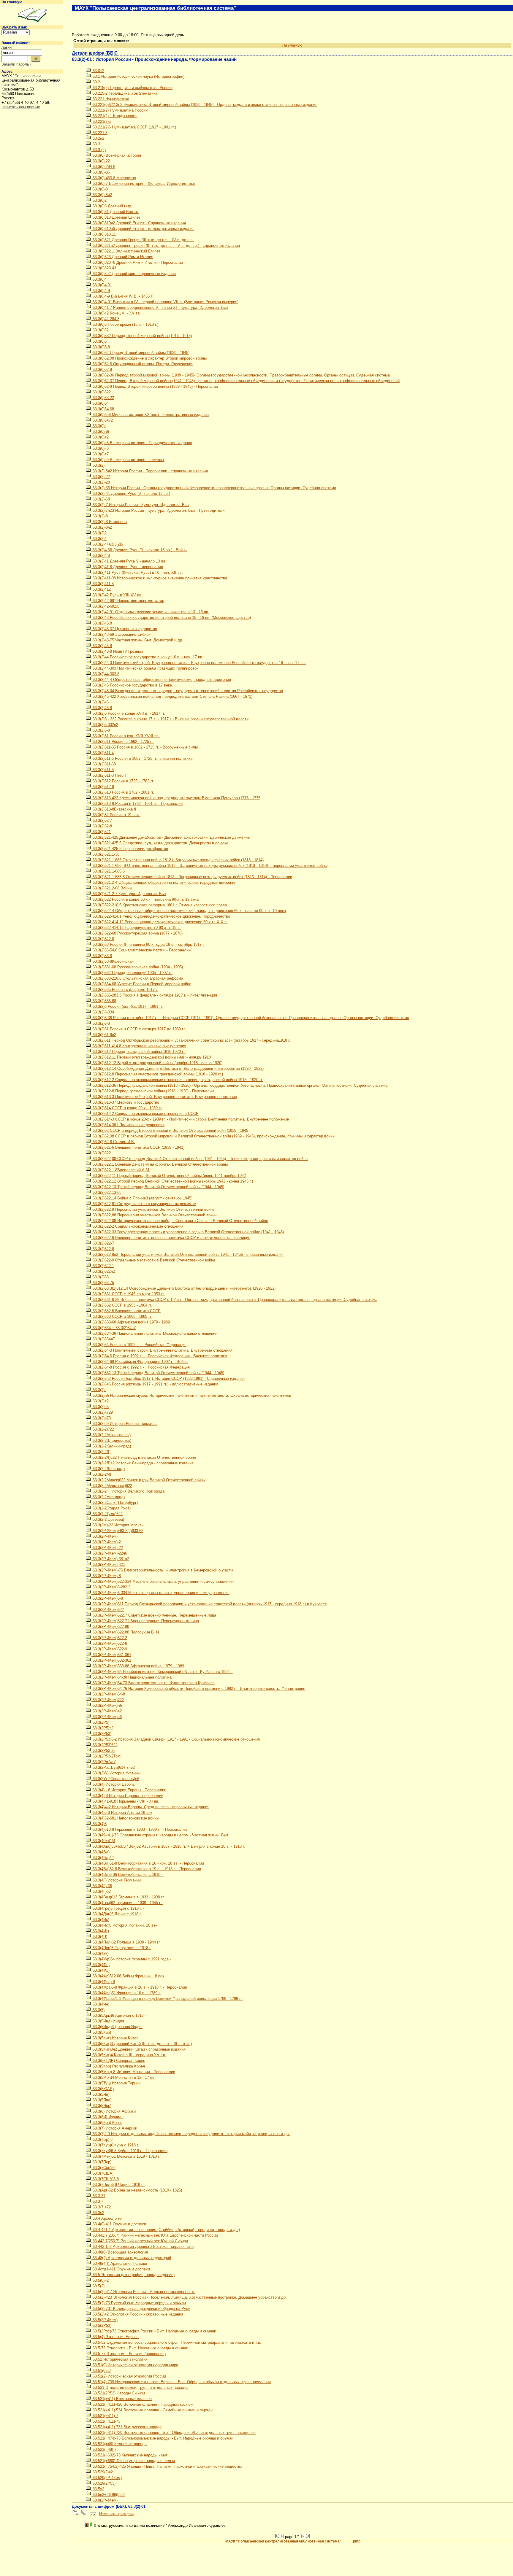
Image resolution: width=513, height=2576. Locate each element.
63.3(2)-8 (100, 516)
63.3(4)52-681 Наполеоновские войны (125, 1818)
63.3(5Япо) (101, 2100)
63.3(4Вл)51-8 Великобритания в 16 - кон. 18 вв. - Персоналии (148, 1863)
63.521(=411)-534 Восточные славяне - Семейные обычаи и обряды (152, 2410)
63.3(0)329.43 (104, 268)
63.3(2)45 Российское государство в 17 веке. (132, 685)
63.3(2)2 (99, 533)
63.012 (98, 71)
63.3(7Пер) (101, 2162)
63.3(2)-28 (101, 482)
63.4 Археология (107, 2218)
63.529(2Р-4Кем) (107, 2478)
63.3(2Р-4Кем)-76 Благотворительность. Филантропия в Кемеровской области (162, 1570)
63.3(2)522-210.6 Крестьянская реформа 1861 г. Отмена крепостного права (159, 905)
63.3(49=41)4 (103, 1841)
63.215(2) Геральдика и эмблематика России (132, 88)
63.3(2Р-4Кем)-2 (106, 1542)
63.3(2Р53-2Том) (106, 1756)
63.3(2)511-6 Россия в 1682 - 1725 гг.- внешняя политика (142, 758)
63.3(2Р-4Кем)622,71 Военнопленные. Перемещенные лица (145, 1621)
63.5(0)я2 (100, 2280)
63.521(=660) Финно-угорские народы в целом (133, 2461)
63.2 (96, 82)
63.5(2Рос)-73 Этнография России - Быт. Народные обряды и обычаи (154, 2331)
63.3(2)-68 (101, 499)
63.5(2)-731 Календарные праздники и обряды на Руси (141, 2309)
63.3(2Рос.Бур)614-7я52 (113, 1767)
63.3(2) (98, 465)
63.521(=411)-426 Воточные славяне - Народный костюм (142, 2404)
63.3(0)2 (99, 200)
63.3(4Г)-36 (102, 1886)
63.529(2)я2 (102, 2472)
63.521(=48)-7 (104, 2449)
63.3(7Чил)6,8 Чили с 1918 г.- (118, 2185)
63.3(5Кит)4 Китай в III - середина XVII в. (129, 2055)
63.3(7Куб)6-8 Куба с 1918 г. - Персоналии (129, 2151)
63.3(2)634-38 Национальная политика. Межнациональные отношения (154, 1333)
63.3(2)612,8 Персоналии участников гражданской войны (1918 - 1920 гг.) (157, 1074)
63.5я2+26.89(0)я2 (108, 2495)
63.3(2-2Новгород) (108, 1497)
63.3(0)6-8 (101, 347)
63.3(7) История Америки (114, 2128)
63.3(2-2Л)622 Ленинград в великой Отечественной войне (144, 1457)
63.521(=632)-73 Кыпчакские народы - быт (129, 2455)
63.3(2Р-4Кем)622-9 (109, 1649)
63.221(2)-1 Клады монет (114, 116)
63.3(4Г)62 (101, 1891)
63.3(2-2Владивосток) (111, 1440)
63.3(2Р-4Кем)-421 (108, 1564)
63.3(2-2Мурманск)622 (112, 1486)
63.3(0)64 (100, 403)
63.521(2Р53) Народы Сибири (118, 2393)
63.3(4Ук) (100, 1953)
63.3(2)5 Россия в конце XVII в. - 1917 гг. (128, 713)
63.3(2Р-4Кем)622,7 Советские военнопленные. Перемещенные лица (154, 1615)
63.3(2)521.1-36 (105, 854)
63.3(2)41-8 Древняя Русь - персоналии (127, 567)
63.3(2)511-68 (104, 764)
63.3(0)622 (101, 392)
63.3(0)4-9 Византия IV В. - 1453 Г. (122, 296)
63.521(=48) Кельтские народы (119, 2444)
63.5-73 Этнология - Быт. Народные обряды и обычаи (140, 2348)
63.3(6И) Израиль (107, 2117)
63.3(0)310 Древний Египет (116, 217)
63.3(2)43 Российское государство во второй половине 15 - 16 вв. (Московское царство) (171, 618)
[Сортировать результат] (93, 2514)
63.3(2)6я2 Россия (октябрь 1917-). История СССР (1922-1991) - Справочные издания (168, 1378)
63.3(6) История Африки (114, 2111)
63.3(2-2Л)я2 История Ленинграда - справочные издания (142, 1463)
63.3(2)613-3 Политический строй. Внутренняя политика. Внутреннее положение (164, 1097)
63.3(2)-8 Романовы (109, 522)
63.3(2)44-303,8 (105, 674)
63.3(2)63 (100, 1277)
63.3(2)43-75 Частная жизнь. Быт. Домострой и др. (137, 640)
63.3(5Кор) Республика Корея (118, 2066)
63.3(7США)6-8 (105, 2179)
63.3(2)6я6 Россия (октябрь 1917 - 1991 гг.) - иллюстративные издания (155, 1384)
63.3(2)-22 (101, 477)
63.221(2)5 (101, 121)
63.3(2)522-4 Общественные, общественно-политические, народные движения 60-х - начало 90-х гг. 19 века (189, 911)
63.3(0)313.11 (104, 234)
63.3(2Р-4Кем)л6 (107, 1705)
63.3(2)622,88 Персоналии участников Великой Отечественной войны (154, 1215)
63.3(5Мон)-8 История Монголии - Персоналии (133, 2072)
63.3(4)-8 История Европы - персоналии (127, 1796)
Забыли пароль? (16, 64)
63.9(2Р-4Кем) (104, 2500)
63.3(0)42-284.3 (105, 319)
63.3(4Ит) (100, 1931)
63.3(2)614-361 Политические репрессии (128, 1125)
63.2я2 (98, 138)
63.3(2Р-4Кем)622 (108, 1610)
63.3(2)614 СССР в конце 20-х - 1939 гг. (127, 1108)
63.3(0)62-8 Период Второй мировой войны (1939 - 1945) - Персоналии (155, 386)
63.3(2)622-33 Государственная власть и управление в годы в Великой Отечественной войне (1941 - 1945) (188, 1232)
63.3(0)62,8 (102, 370)
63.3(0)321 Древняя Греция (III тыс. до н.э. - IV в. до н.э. (143, 240)
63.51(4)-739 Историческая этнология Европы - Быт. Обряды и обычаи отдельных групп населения (181, 2382)
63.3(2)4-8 (101, 556)
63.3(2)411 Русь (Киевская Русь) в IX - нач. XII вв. (137, 572)
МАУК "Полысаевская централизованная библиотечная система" (284, 2541)
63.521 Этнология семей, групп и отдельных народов (140, 2387)
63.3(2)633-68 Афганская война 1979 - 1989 (131, 1322)
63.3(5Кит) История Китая (115, 2038)
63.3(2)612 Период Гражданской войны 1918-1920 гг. (138, 1052)
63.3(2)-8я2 (102, 527)
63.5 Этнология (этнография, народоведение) (133, 2275)
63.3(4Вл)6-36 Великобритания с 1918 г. (128, 1875)
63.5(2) (98, 2286)
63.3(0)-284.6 (103, 167)
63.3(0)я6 (100, 448)
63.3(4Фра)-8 (103, 1982)
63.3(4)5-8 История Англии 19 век (122, 1813)
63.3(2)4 (99, 539)
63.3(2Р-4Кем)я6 (107, 1717)
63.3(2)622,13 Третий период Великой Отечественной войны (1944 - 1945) (158, 1187)
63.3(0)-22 (101, 161)
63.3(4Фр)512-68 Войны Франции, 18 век (128, 1976)
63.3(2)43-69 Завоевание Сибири (121, 634)
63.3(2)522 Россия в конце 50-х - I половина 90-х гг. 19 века (145, 899)
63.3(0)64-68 (103, 409)
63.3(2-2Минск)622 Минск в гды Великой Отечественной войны (148, 1480)
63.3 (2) (99, 150)
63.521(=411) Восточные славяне (122, 2399)
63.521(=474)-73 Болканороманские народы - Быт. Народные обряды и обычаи (162, 2438)
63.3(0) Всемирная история (116, 155)
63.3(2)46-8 (102, 708)
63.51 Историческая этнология (119, 2359)
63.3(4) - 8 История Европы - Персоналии (129, 1790)
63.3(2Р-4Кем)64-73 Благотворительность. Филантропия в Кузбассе (153, 1683)
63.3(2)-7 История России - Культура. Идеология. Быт (140, 505)
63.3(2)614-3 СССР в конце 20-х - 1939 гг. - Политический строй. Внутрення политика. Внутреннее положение (190, 1119)
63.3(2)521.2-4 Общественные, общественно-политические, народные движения (164, 882)
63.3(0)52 (100, 330)
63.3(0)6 (99, 341)
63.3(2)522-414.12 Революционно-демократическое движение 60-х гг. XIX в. (160, 922)
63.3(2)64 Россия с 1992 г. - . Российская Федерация (139, 1345)
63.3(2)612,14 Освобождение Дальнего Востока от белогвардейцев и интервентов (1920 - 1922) (178, 1068)
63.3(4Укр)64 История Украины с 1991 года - (131, 1959)
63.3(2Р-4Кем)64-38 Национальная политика (132, 1677)
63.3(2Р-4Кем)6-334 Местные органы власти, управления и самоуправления (160, 1593)
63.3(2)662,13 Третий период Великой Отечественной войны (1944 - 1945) (158, 1373)
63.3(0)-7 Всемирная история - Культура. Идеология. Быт (144, 183)
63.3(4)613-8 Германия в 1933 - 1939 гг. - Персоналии (139, 1829)
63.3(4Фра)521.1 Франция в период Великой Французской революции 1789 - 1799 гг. (167, 1999)
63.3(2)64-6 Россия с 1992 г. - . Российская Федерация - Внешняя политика (159, 1356)
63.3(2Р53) (101, 1734)
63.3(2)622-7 (103, 1243)
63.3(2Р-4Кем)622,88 (110, 1627)
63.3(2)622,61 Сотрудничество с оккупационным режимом (144, 1204)
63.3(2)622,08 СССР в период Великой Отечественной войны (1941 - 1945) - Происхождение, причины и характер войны (200, 1159)
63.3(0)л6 (100, 432)
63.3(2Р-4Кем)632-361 (111, 1660)
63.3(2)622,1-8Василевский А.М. (121, 1170)
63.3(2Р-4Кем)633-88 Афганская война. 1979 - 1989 (138, 1666)
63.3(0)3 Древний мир (111, 206)
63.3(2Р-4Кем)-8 (106, 1576)
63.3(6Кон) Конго (107, 2123)
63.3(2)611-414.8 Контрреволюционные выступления (139, 1046)
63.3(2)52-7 (102, 820)
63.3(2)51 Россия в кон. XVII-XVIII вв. (126, 736)
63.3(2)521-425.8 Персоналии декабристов (130, 849)
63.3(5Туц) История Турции (116, 2083)
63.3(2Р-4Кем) (104, 1536)
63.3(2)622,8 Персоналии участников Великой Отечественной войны (153, 1209)
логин (7, 47)
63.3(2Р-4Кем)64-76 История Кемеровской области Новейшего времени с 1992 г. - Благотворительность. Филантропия (198, 1689)
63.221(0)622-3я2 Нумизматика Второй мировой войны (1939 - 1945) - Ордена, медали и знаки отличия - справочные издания (204, 105)
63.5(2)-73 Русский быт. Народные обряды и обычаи (139, 2303)
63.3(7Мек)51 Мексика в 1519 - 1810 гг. (126, 2156)
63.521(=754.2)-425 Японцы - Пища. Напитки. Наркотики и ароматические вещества (167, 2466)
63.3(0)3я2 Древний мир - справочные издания (134, 274)
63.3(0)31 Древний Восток (115, 212)
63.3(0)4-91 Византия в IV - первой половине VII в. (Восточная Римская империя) (165, 302)
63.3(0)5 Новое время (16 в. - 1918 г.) (125, 324)
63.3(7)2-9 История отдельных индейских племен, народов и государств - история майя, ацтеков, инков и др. (191, 2134)
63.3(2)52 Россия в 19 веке (116, 815)
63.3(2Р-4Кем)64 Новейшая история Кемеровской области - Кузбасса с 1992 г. (162, 1672)
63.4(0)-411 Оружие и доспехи (119, 2224)
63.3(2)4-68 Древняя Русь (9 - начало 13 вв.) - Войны (139, 550)
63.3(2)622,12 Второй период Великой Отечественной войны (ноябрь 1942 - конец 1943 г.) (172, 1181)
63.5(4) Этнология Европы (115, 2337)
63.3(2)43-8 (102, 646)
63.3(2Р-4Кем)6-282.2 (111, 1587)
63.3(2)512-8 (103, 787)
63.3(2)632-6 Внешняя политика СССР (126, 1311)
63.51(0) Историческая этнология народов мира (135, 2365)
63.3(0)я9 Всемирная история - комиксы (128, 460)
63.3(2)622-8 (103, 1249)
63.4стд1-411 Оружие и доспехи (121, 2269)
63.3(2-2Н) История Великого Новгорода (128, 1491)
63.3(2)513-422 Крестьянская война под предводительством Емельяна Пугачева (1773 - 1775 (176, 798)
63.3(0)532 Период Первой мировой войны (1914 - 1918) (142, 336)
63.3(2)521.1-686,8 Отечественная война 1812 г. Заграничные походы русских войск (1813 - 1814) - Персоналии (192, 877)
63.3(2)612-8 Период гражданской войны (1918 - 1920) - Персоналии (153, 1091)
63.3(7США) (102, 2173)
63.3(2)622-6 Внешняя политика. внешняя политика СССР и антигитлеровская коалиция (171, 1238)
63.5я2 (98, 2489)
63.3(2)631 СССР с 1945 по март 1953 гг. (128, 1294)
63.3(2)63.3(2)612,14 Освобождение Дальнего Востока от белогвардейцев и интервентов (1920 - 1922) (183, 1288)
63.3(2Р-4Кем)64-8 (108, 1694)
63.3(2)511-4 (103, 753)
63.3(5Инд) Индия (108, 2021)
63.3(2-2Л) (101, 1452)
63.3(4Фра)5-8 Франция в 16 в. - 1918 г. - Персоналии (139, 1987)
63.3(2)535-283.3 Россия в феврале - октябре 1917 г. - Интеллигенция (154, 995)
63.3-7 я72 (101, 2207)
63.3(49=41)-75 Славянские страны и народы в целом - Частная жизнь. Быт (160, 1835)
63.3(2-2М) (101, 1474)
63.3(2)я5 (100, 1407)
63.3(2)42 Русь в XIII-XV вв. (117, 595)
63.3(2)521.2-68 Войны (112, 888)
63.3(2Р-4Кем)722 (108, 1700)
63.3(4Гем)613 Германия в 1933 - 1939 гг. (128, 1897)
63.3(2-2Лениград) (108, 1469)
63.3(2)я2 (100, 1401)
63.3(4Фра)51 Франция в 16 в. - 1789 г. (126, 1993)
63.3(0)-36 (101, 172)
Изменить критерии (116, 2514)
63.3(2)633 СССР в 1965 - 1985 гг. (122, 1316)
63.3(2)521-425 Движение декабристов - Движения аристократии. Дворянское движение (171, 837)
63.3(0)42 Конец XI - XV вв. (116, 313)
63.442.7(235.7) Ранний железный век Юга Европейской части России (155, 2235)
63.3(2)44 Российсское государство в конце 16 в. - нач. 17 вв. (147, 657)
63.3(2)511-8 (103, 770)
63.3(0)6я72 (102, 420)
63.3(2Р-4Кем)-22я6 (109, 1553)
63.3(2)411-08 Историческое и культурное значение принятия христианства (159, 578)
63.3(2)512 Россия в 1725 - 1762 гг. (123, 781)
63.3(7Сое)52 (103, 2168)
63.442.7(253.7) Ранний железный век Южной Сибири (140, 2241)
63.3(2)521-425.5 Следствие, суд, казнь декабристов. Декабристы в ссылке (160, 843)
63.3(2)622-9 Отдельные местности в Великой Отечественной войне (153, 1260)
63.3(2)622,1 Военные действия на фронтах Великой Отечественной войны (160, 1164)
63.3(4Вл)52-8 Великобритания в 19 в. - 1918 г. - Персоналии (146, 1869)
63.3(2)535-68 (104, 1001)
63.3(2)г (99, 1390)
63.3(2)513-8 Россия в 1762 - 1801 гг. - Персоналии (137, 804)
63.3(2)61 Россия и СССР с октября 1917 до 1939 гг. (138, 1029)
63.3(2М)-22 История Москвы (118, 1525)
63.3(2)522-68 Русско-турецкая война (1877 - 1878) (137, 933)
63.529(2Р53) (103, 2483)
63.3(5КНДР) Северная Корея (118, 2061)
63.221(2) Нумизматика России (119, 110)
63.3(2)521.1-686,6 (108, 871)
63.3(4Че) (100, 2004)
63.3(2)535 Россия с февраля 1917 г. (125, 990)
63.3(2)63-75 (103, 1283)
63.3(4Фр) (100, 1970)
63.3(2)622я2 (103, 1271)
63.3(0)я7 (100, 454)
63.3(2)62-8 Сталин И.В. (113, 1142)
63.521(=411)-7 (105, 2416)
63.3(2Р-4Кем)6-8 (107, 1598)
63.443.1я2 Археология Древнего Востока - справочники (142, 2247)
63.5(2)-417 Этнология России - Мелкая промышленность (143, 2292)
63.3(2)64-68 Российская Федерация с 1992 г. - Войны (140, 1362)
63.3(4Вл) (100, 1852)
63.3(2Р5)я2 (102, 1728)
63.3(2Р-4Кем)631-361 (111, 1655)
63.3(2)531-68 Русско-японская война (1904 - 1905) (137, 967)
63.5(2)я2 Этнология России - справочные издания (137, 2314)
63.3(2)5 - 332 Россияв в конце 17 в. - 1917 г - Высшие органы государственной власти (170, 719)
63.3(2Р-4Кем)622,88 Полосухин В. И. (126, 1632)
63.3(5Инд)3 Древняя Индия (117, 2027)
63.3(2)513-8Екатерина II (114, 809)
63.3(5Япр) (101, 2106)
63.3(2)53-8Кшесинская (113, 961)
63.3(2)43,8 (102, 623)
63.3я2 (98, 2213)
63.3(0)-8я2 (102, 195)
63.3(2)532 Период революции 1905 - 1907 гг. (132, 973)
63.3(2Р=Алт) (104, 1762)
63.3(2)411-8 (103, 584)
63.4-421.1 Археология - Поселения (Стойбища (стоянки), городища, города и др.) (166, 2230)
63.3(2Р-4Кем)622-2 (109, 1638)
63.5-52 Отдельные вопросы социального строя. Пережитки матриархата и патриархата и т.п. (176, 2342)
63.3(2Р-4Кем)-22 (107, 1548)
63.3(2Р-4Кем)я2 (107, 1711)
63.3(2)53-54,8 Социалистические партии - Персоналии (141, 950)
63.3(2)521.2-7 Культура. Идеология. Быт (129, 894)
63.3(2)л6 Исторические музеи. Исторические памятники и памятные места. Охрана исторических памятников (191, 1395)
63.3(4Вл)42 (103, 1858)
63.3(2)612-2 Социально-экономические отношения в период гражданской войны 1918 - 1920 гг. (177, 1080)
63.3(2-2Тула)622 (107, 1514)
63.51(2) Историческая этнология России (129, 2376)
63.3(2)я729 (102, 1412)
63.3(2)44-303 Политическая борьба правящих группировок (145, 668)
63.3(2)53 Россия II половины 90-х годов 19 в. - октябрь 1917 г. (148, 944)
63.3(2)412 (101, 589)
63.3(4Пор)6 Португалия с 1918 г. (121, 1948)
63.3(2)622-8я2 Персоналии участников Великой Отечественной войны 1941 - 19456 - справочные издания (187, 1254)
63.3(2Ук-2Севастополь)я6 (115, 1779)
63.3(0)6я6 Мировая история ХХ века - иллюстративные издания (150, 415)
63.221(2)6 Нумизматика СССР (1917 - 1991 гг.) (134, 127)
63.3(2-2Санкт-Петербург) (115, 1502)
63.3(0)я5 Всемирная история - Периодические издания (142, 443)
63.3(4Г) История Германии (116, 1880)
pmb (357, 2541)
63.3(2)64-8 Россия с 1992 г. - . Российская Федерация (141, 1367)
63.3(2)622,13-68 (106, 1192)
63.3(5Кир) (101, 2032)
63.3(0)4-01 (102, 285)
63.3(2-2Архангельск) (111, 1435)
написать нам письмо (21, 107)
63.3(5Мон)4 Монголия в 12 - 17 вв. (123, 2077)
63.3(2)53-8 (102, 956)
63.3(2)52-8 (102, 826)
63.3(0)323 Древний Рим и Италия (122, 257)
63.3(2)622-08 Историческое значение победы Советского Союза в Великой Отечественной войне (180, 1221)
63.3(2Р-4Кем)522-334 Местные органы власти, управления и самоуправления (163, 1581)
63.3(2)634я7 (103, 1339)
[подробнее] (87, 2525)
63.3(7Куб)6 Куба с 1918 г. (115, 2145)
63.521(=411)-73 (106, 2421)
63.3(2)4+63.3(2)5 (107, 544)
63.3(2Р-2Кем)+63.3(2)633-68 (117, 1531)
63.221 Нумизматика (110, 99)
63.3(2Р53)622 (104, 1745)
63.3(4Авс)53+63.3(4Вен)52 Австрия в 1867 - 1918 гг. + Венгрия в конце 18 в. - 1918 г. (168, 1846)
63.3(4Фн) (100, 1965)
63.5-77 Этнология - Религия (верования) (129, 2354)
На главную (12, 2)
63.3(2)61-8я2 (104, 1035)
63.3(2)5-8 (101, 730)
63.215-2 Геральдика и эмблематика (124, 93)
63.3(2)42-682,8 (105, 606)
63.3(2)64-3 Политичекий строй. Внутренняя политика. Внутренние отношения (162, 1350)
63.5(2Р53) (101, 2325)
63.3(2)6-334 (103, 1012)
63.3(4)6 (99, 1824)
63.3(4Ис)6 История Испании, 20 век (124, 1925)
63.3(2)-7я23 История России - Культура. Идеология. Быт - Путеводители (158, 510)
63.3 (96, 144)
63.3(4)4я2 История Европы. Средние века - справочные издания (150, 1807)
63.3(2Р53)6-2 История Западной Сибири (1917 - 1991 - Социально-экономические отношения (176, 1739)
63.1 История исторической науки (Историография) (138, 76)
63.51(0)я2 (101, 2371)
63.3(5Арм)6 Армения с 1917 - (119, 2015)
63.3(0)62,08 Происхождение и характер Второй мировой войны (149, 358)
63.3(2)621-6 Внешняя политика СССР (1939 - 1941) (138, 1147)
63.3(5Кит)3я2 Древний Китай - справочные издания (138, 2049)
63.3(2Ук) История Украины (116, 1773)
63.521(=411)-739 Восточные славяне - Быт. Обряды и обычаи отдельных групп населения (174, 2433)
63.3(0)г (99, 426)
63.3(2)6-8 (101, 1023)
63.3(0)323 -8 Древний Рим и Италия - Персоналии (137, 262)
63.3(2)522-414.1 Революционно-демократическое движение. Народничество (161, 916)
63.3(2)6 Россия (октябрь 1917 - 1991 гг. (127, 1006)
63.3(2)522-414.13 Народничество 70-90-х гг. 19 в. (136, 928)
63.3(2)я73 (101, 1418)
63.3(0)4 (99, 279)
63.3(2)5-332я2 (105, 725)
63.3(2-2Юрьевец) (108, 1519)
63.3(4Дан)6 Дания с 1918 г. (117, 1914)
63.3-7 (97, 2201)
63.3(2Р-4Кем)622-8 (109, 1643)
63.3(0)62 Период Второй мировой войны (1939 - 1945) (140, 353)
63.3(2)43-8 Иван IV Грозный (117, 651)
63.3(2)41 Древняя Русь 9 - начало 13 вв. (129, 561)
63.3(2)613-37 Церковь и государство (125, 1102)
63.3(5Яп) (100, 2094)
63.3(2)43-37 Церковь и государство (124, 629)
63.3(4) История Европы (113, 1784)
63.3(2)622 (101, 1153)
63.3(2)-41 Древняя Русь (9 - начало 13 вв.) (131, 494)
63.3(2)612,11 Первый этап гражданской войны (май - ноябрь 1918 (151, 1057)
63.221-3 (99, 133)
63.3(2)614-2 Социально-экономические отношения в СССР (145, 1114)
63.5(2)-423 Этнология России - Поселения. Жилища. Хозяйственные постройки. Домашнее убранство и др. (189, 2297)
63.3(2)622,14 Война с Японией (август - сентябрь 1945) (142, 1198)
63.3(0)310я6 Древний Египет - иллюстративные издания (143, 229)
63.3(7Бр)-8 (102, 2139)
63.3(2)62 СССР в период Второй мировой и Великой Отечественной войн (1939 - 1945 (170, 1130)
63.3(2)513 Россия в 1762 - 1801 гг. (123, 792)
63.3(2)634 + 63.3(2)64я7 (114, 1328)
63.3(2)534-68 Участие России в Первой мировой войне (141, 984)
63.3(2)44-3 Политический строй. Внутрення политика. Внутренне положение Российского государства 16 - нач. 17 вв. (199, 663)
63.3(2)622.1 (103, 1266)
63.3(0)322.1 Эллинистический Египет (126, 251)
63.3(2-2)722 (103, 1429)
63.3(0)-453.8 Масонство (114, 178)
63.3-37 (98, 2196)
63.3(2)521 (101, 832)
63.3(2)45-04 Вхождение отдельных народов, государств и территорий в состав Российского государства (187, 691)
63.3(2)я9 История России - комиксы (124, 1424)
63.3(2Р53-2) (103, 1751)
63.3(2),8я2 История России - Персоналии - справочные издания (150, 471)
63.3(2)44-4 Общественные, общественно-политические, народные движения (161, 680)
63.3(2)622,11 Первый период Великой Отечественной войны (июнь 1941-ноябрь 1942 (169, 1176)
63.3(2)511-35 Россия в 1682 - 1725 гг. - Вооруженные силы (145, 747)
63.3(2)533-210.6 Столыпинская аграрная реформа (137, 978)
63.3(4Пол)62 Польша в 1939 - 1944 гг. (126, 1942)
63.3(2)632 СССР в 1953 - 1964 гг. (122, 1305)
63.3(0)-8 (100, 189)
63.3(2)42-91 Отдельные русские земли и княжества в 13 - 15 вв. (150, 612)
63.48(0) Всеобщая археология (120, 2252)
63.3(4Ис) (100, 1920)
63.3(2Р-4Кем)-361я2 (110, 1559)
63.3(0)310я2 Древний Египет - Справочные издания (139, 223)
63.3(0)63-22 (103, 398)
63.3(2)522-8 (103, 939)
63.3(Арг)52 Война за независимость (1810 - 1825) (137, 2190)
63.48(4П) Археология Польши (119, 2263)
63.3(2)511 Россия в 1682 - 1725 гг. (123, 742)
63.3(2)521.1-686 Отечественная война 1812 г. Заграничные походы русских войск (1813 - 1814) (178, 860)
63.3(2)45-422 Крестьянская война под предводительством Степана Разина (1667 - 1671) (172, 696)
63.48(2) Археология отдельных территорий (131, 2258)
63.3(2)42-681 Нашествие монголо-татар (128, 601)
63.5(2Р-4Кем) (104, 2320)
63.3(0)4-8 (101, 291)
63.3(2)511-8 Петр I (109, 775)
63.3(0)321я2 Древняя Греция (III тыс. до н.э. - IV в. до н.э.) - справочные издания (166, 245)
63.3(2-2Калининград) (111, 1446)
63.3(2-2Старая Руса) (111, 1508)
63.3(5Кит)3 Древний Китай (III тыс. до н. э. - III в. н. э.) (142, 2044)
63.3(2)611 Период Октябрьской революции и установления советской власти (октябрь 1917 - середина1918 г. (191, 1040)
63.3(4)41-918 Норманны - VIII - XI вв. (125, 1801)
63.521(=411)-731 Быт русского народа (126, 2427)
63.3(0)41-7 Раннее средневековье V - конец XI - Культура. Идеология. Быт (160, 308)
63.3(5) (98, 2010)
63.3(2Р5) (100, 1722)
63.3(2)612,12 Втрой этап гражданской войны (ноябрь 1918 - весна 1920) (157, 1063)
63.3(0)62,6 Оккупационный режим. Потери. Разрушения (142, 364)
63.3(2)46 (100, 702)
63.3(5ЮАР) (103, 2089)
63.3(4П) (99, 1937)
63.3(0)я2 (100, 437)
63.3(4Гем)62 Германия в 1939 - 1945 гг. (127, 1903)
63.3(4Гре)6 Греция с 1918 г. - (118, 1908)
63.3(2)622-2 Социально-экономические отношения (137, 1226)
